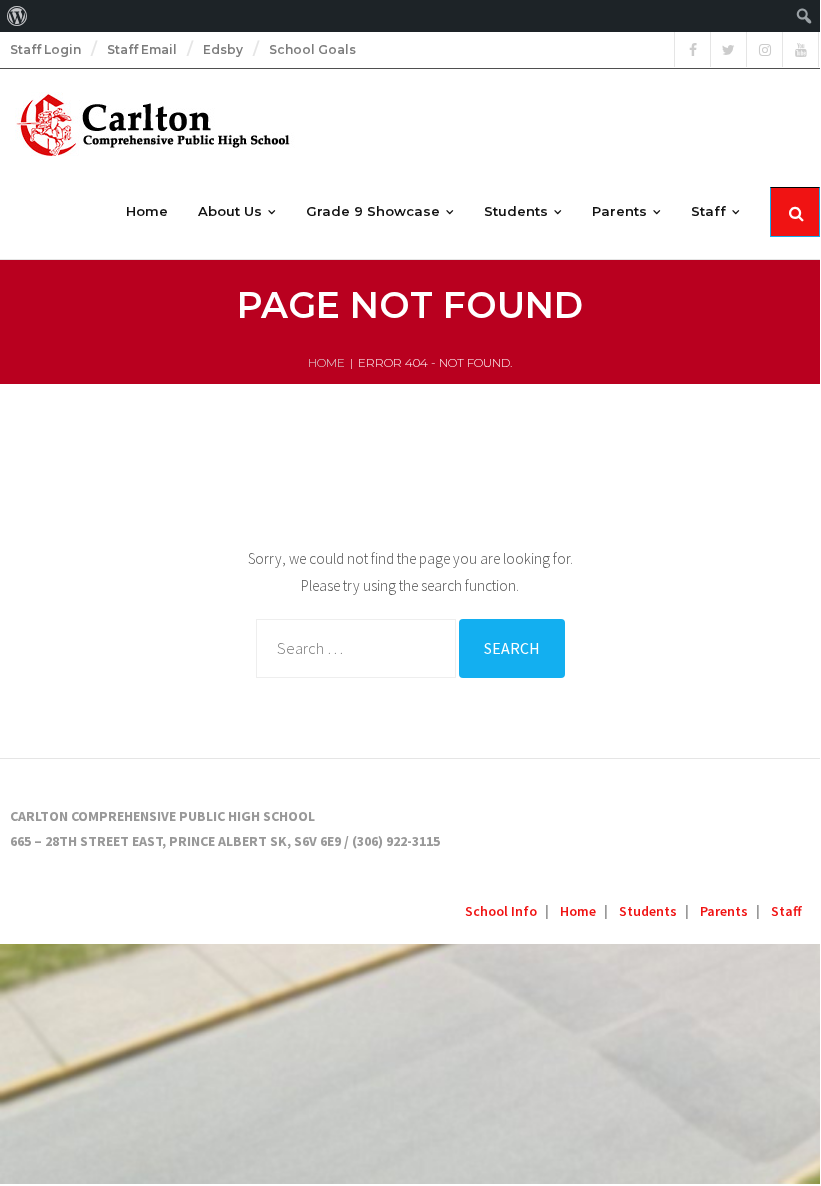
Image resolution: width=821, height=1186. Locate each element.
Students (648, 911)
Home (326, 362)
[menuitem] (17, 16)
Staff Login (45, 49)
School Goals (312, 49)
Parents (724, 911)
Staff (786, 911)
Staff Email (142, 49)
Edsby (223, 49)
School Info (501, 911)
